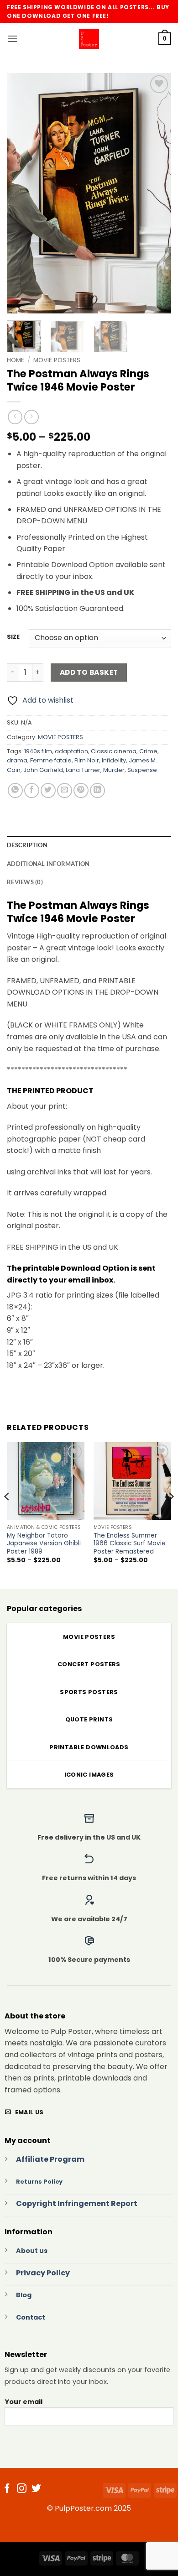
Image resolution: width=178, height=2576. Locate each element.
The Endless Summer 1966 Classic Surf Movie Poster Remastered (130, 1544)
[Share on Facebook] (32, 790)
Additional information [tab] (48, 864)
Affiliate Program (50, 2159)
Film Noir (87, 760)
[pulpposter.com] (89, 39)
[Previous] (21, 193)
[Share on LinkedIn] (97, 790)
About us (32, 2251)
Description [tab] (27, 845)
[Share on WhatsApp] (15, 790)
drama (17, 760)
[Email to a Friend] (65, 790)
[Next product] (15, 417)
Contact (31, 2317)
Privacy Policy (43, 2273)
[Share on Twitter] (48, 790)
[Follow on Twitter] (36, 2489)
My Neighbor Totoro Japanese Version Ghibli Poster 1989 (44, 1544)
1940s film (38, 751)
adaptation (71, 751)
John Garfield (43, 770)
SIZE (13, 637)
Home (16, 360)
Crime (148, 751)
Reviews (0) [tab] (25, 882)
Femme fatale (51, 760)
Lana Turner (83, 770)
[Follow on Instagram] (22, 2489)
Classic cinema (114, 751)
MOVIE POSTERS (57, 360)
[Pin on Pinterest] (81, 790)
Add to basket (89, 672)
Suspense (142, 770)
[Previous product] (31, 417)
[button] (12, 39)
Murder (114, 770)
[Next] (157, 193)
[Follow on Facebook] (7, 2489)
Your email (24, 2402)
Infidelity (114, 760)
